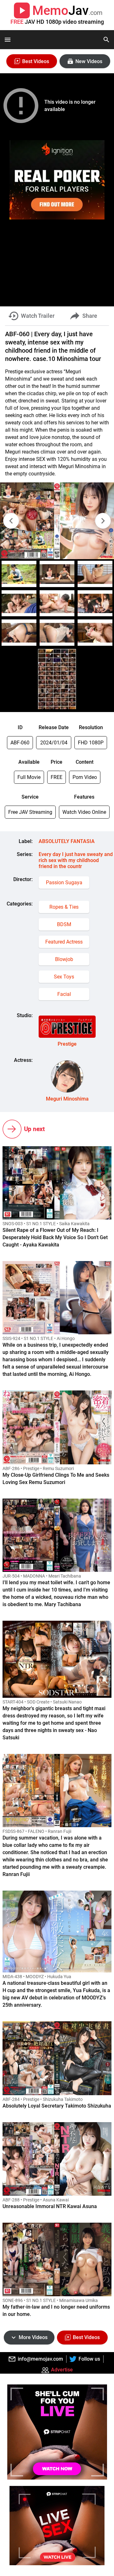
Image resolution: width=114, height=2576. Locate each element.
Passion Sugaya (64, 883)
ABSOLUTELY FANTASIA (67, 841)
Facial (64, 994)
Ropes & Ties (64, 907)
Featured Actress (64, 942)
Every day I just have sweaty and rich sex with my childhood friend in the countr (76, 860)
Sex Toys (64, 977)
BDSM (64, 924)
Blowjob (64, 959)
